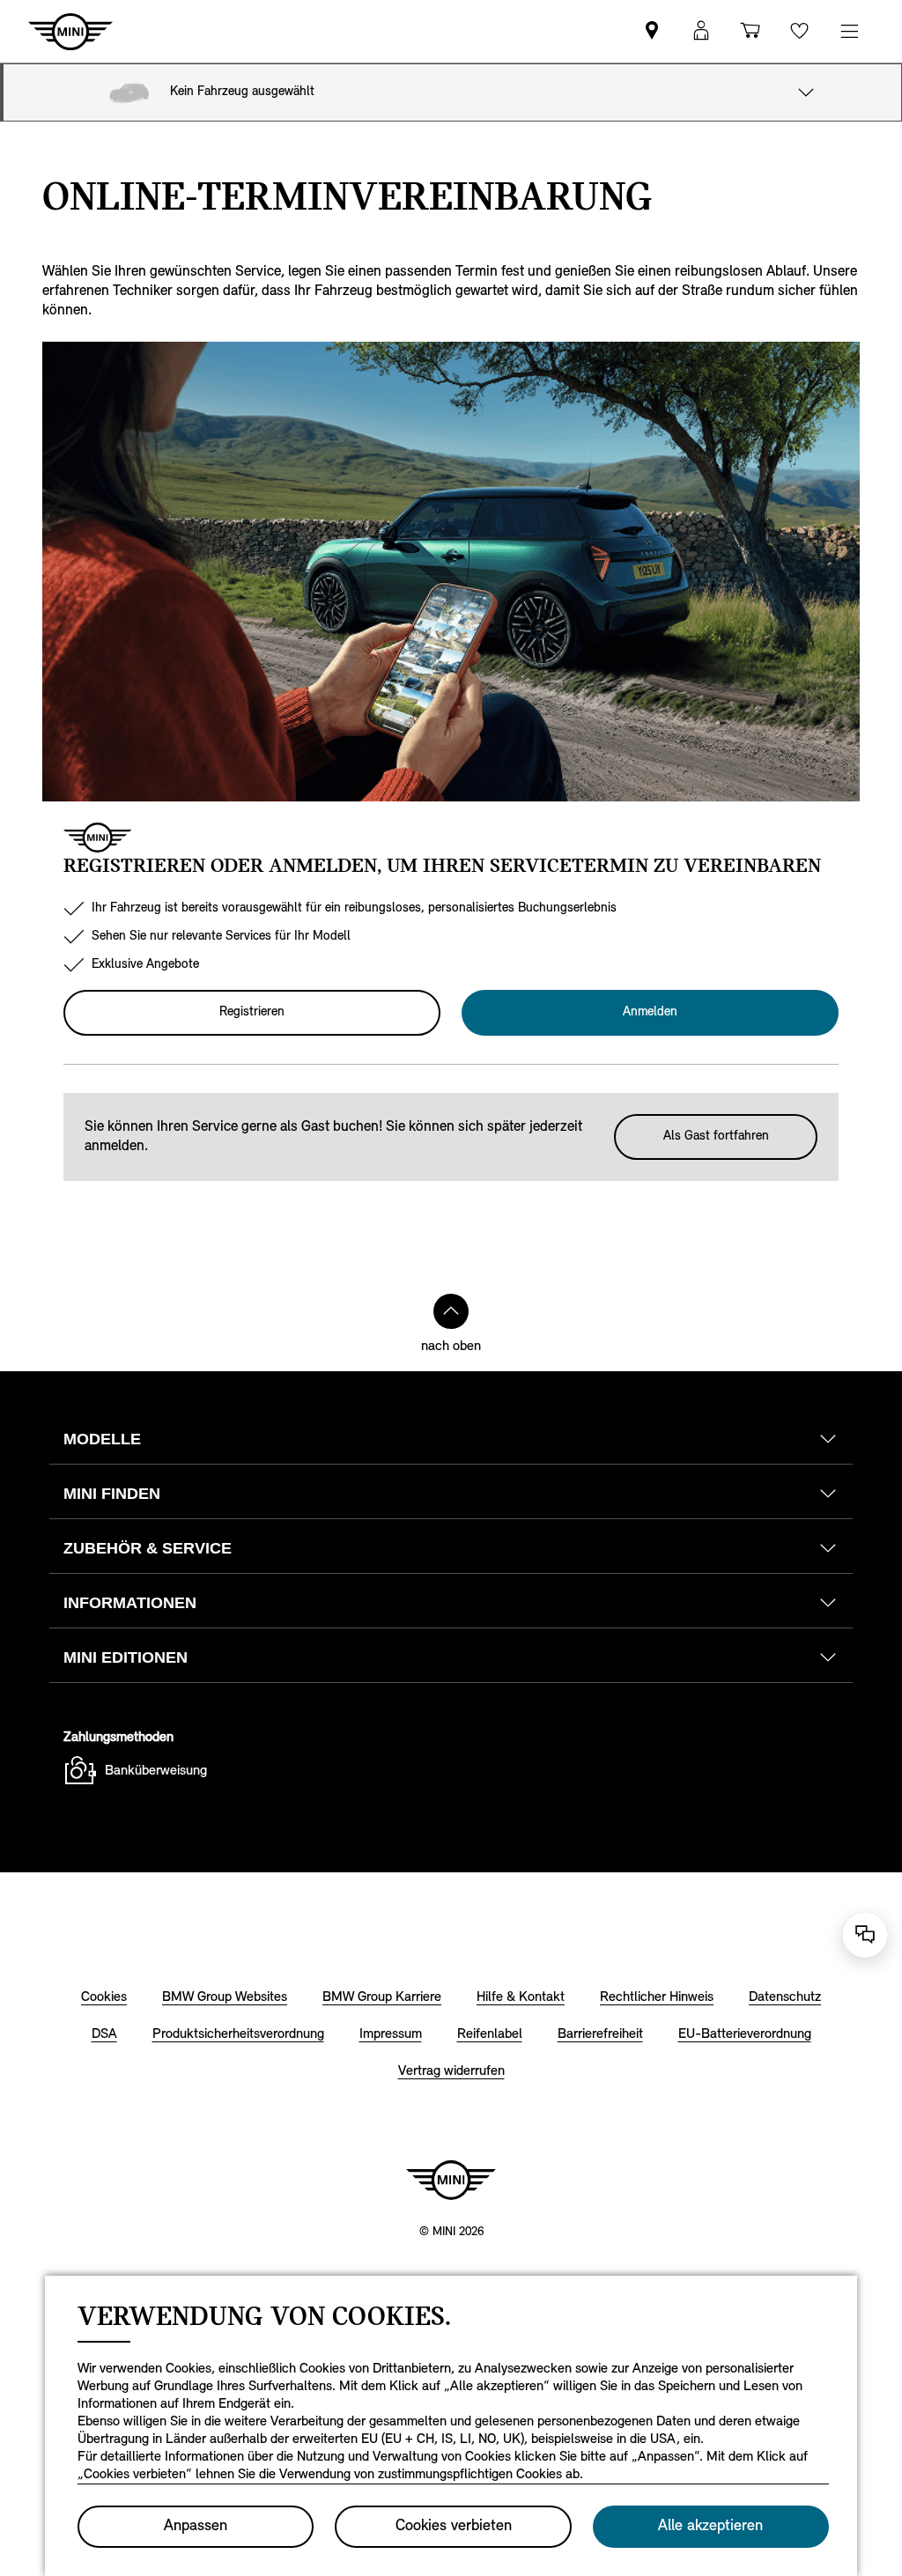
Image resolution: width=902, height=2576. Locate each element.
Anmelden (650, 1012)
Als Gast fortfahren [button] (716, 1137)
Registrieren (252, 1012)
